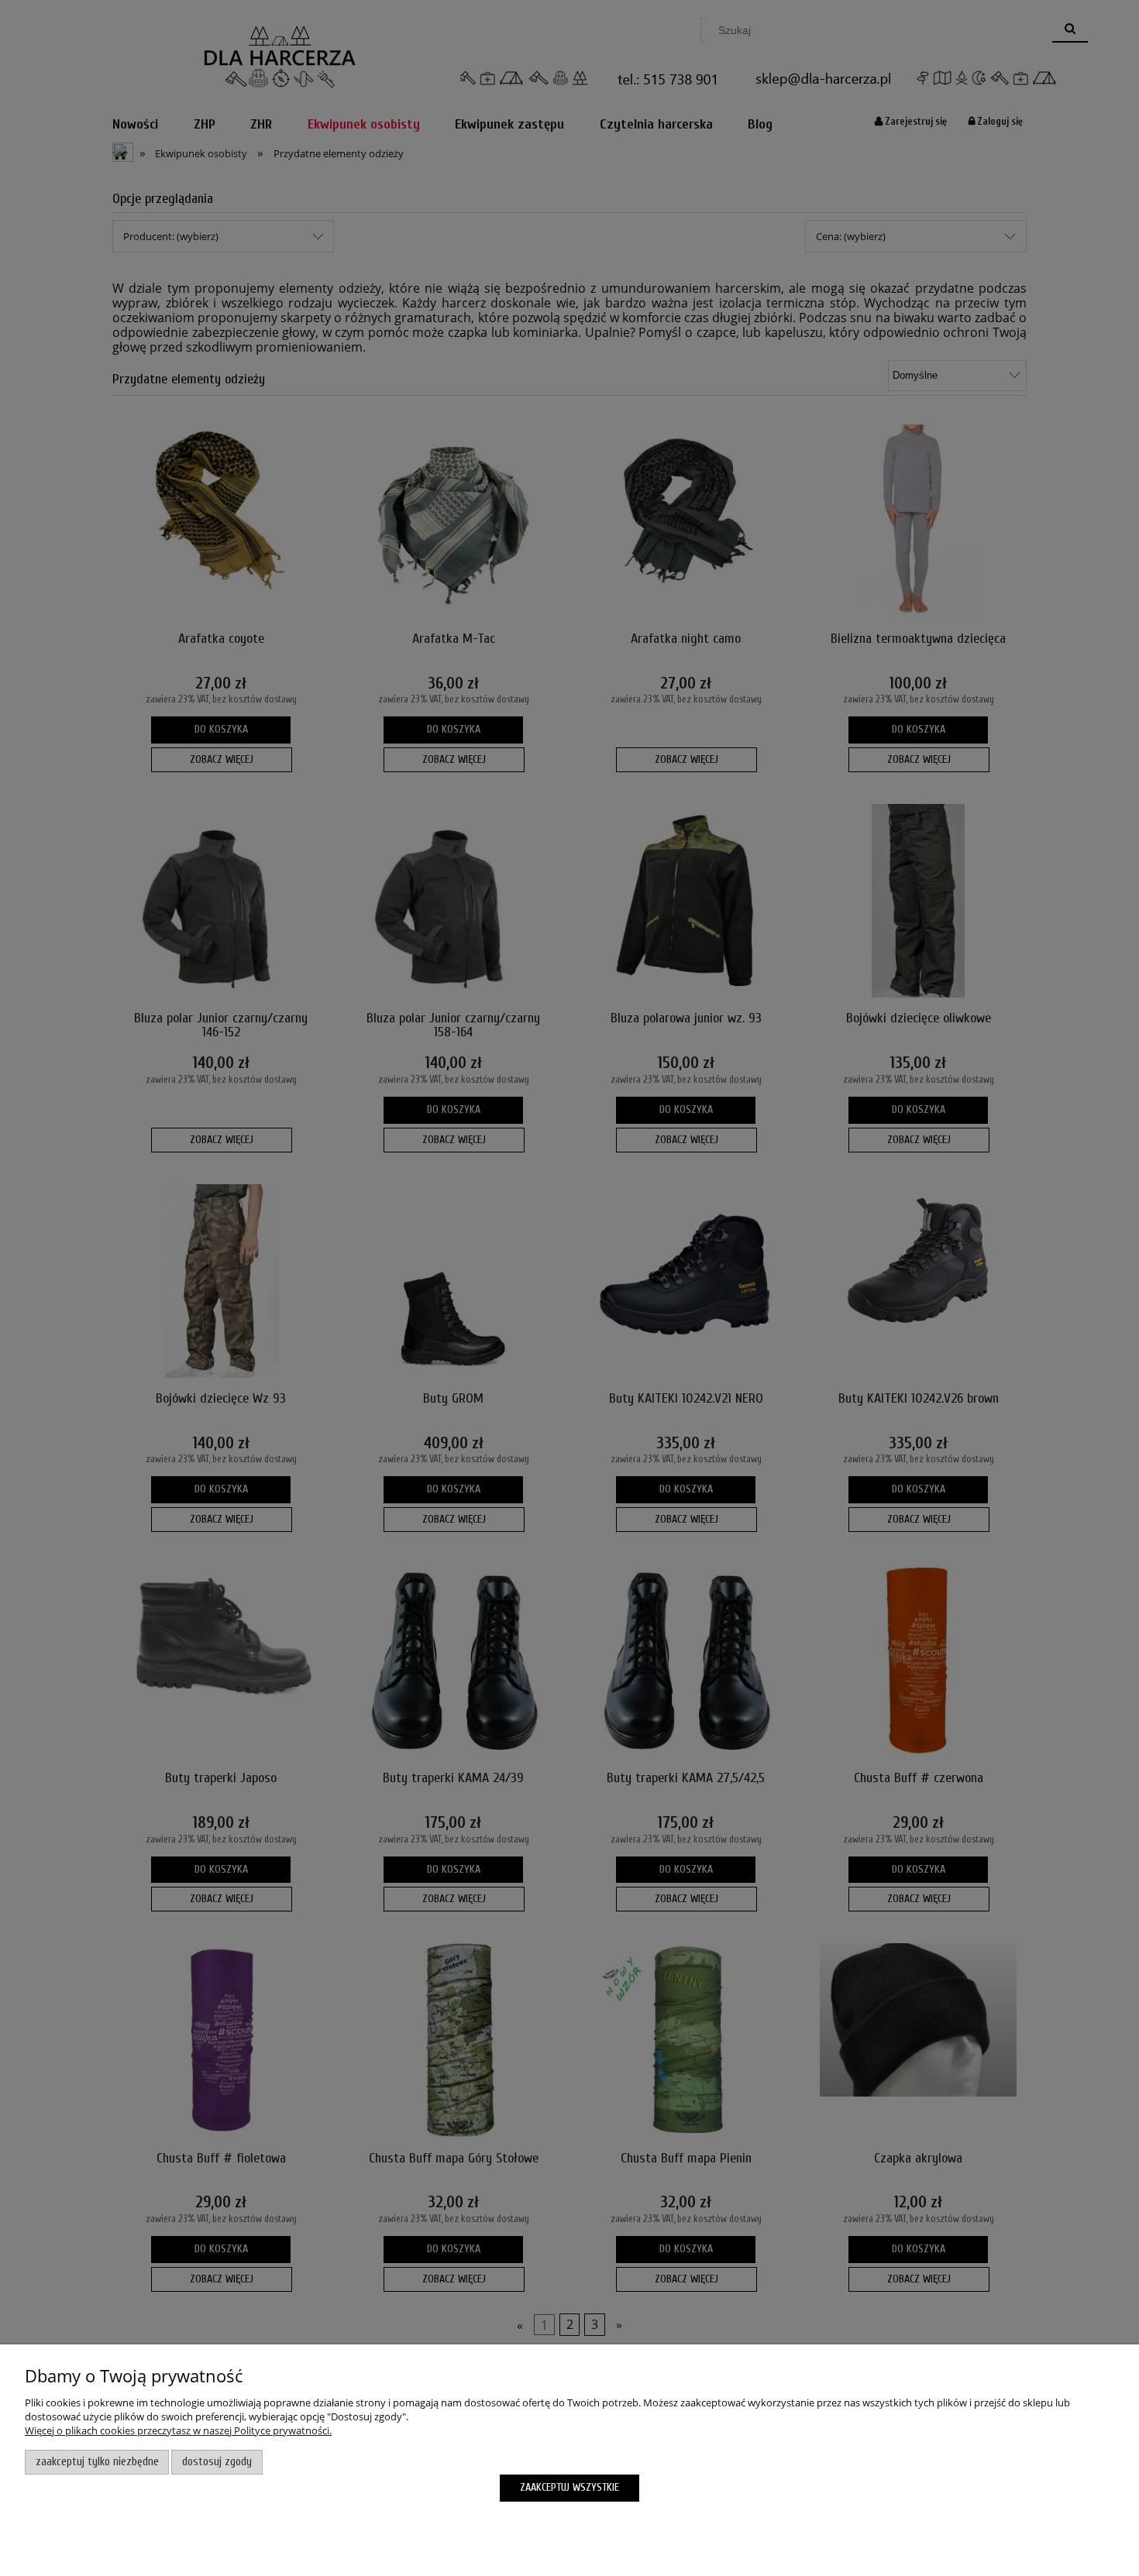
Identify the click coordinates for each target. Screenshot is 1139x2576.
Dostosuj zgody (217, 2462)
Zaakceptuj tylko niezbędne (97, 2462)
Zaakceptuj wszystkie (569, 2487)
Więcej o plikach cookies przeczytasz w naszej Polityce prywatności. (178, 2430)
